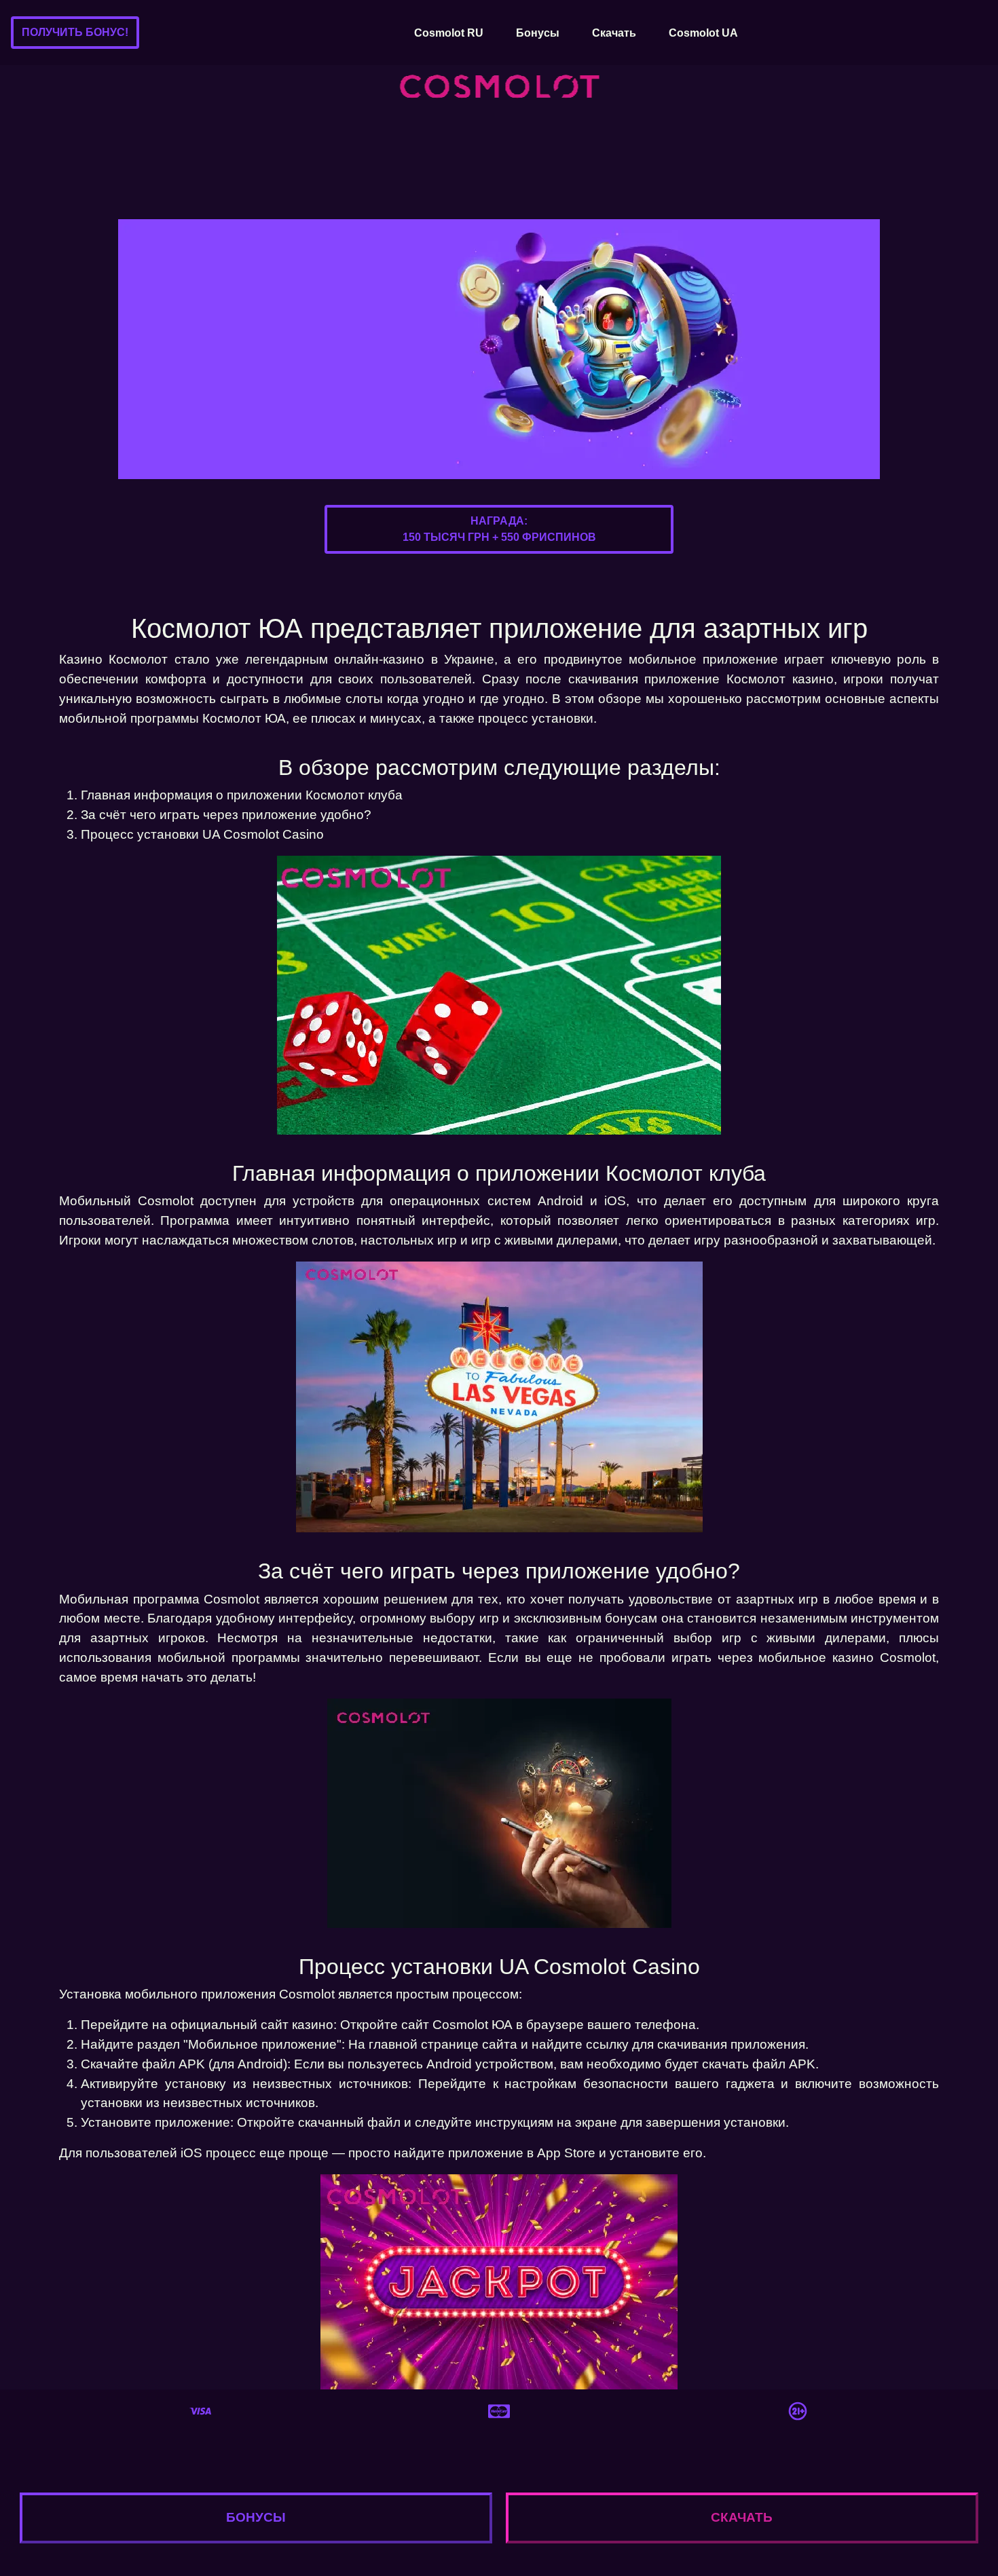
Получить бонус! (75, 32)
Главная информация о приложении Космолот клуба (242, 795)
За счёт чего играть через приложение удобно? (226, 815)
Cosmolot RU (449, 33)
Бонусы (538, 33)
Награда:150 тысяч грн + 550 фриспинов (499, 529)
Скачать (614, 33)
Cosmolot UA (703, 33)
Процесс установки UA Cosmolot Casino (202, 834)
